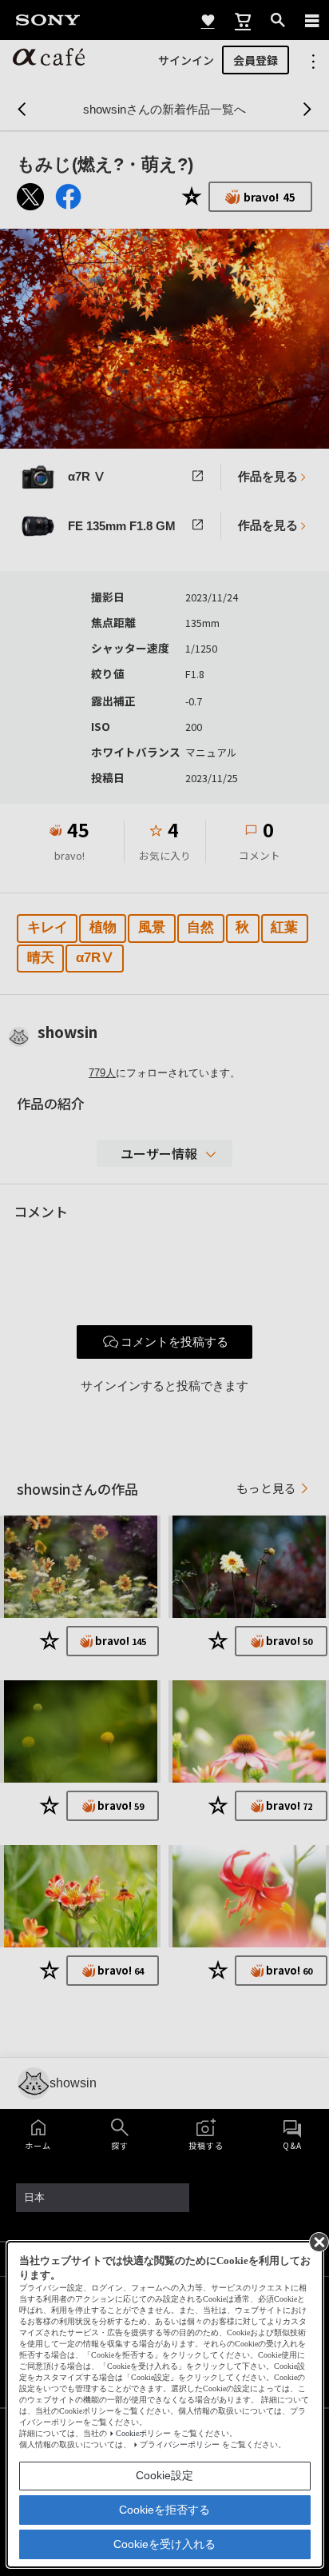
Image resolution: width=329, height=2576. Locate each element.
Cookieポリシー (143, 2433)
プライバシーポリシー (180, 2444)
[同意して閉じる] (318, 2241)
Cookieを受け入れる (164, 2544)
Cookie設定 (164, 2475)
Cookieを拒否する (164, 2510)
